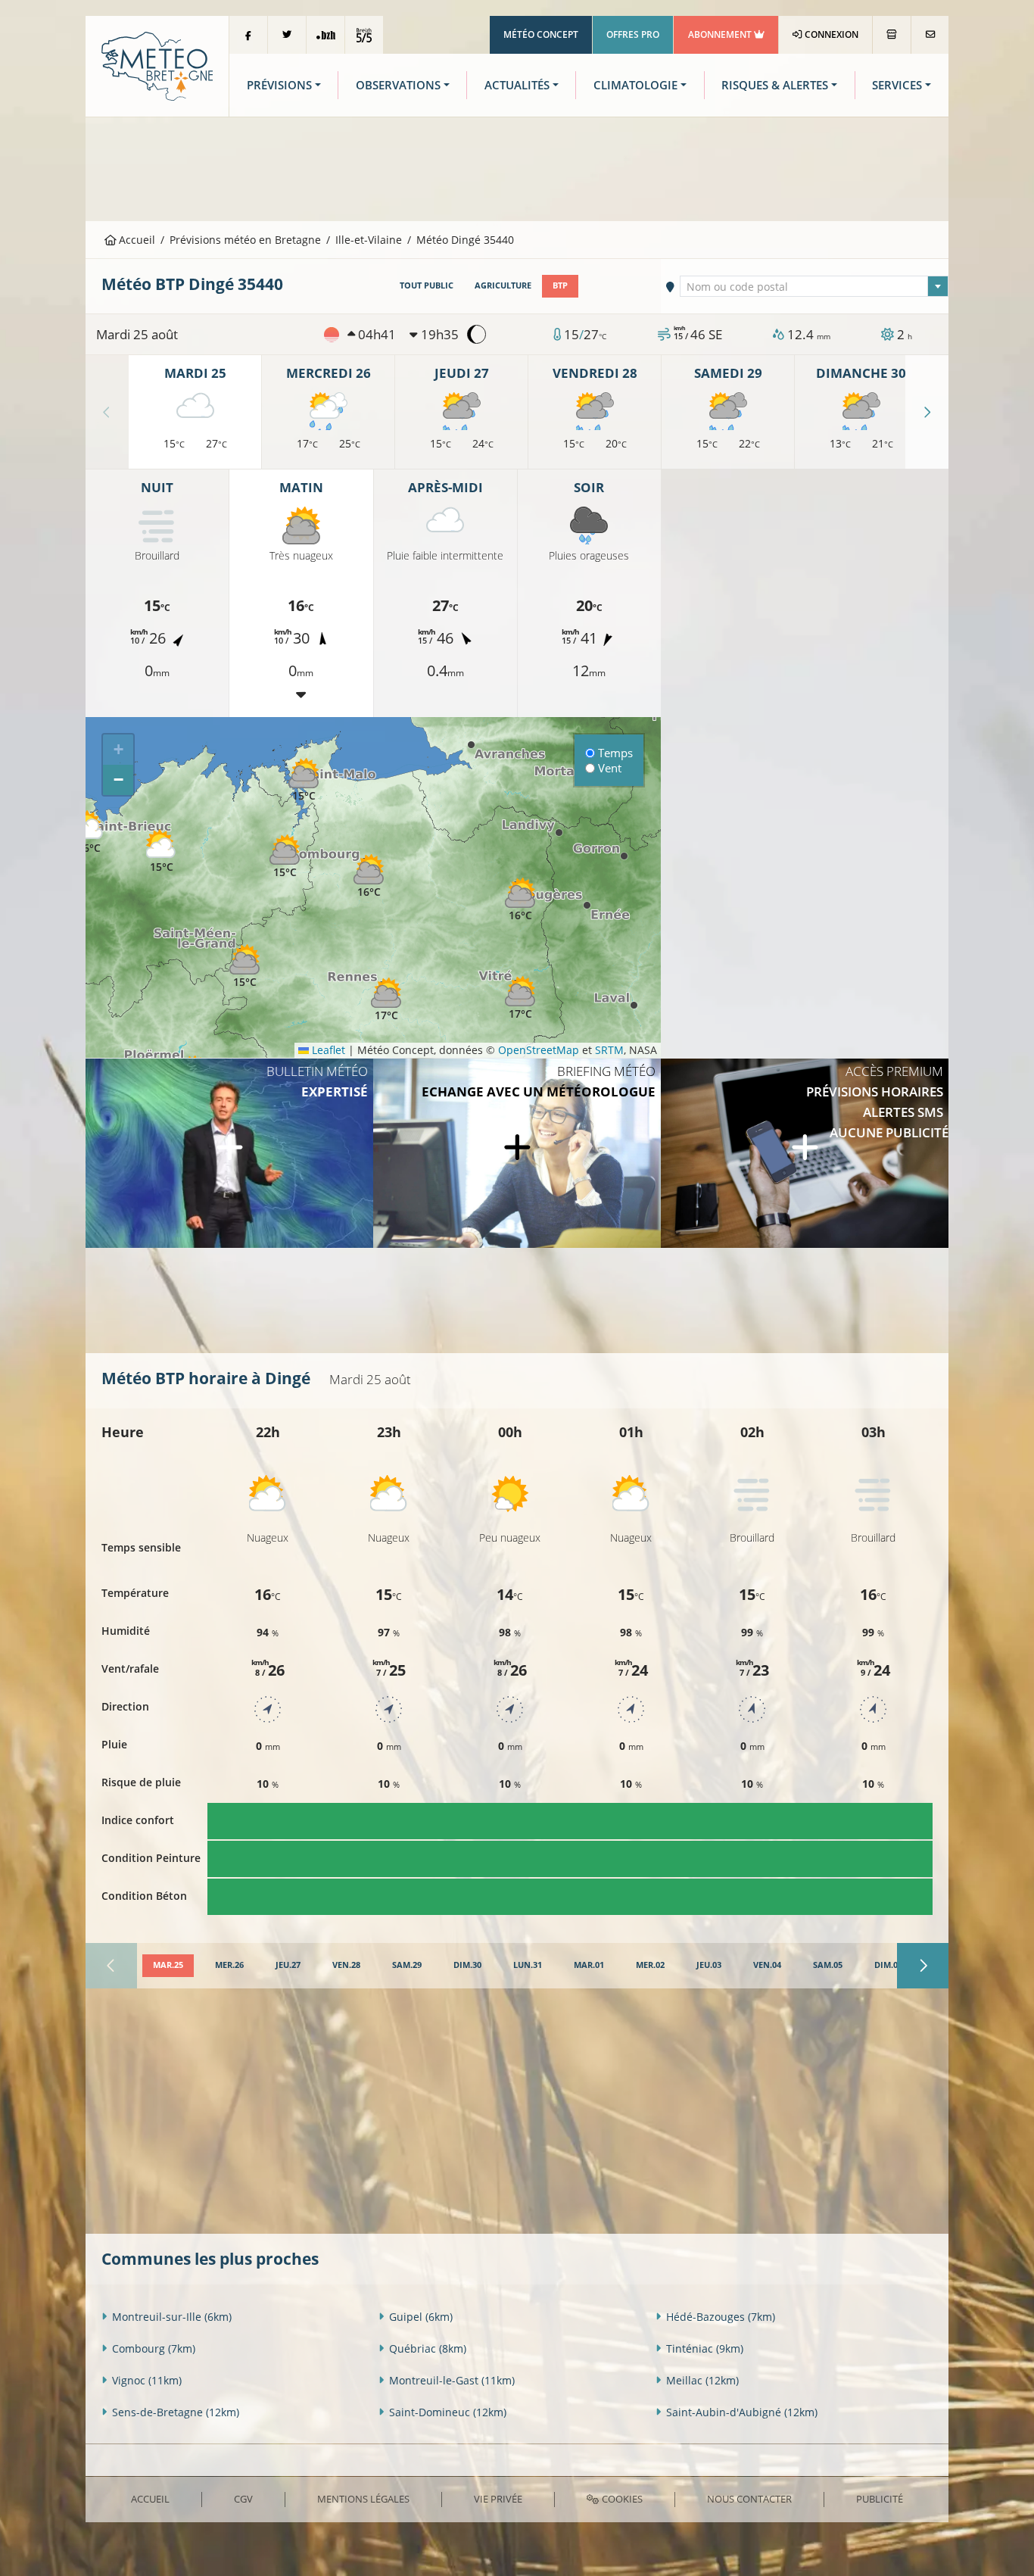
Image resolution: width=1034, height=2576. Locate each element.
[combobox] (814, 286)
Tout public (427, 285)
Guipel (421, 2317)
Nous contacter (749, 2499)
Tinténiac (705, 2348)
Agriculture (503, 285)
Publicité (880, 2499)
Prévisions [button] (279, 85)
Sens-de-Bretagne (176, 2412)
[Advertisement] (517, 167)
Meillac (702, 2380)
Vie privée (498, 2499)
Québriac (428, 2348)
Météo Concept (541, 34)
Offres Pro (633, 34)
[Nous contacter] (930, 35)
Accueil (135, 240)
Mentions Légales (363, 2499)
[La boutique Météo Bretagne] (892, 35)
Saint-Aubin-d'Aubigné (742, 2412)
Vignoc (147, 2380)
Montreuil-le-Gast (452, 2380)
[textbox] (814, 287)
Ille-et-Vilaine (369, 240)
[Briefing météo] (517, 1153)
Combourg (154, 2348)
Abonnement (721, 34)
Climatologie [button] (635, 85)
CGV (243, 2499)
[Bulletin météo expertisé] (229, 1153)
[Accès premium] (805, 1153)
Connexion (830, 34)
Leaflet (327, 1050)
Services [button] (897, 85)
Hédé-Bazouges (721, 2317)
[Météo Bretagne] (157, 65)
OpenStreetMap (539, 1050)
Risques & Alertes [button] (775, 85)
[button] (285, 857)
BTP (560, 285)
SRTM (609, 1050)
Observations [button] (398, 85)
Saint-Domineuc (448, 2412)
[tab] (168, 1966)
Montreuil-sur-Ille (172, 2317)
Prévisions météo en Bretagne (245, 240)
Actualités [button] (517, 85)
